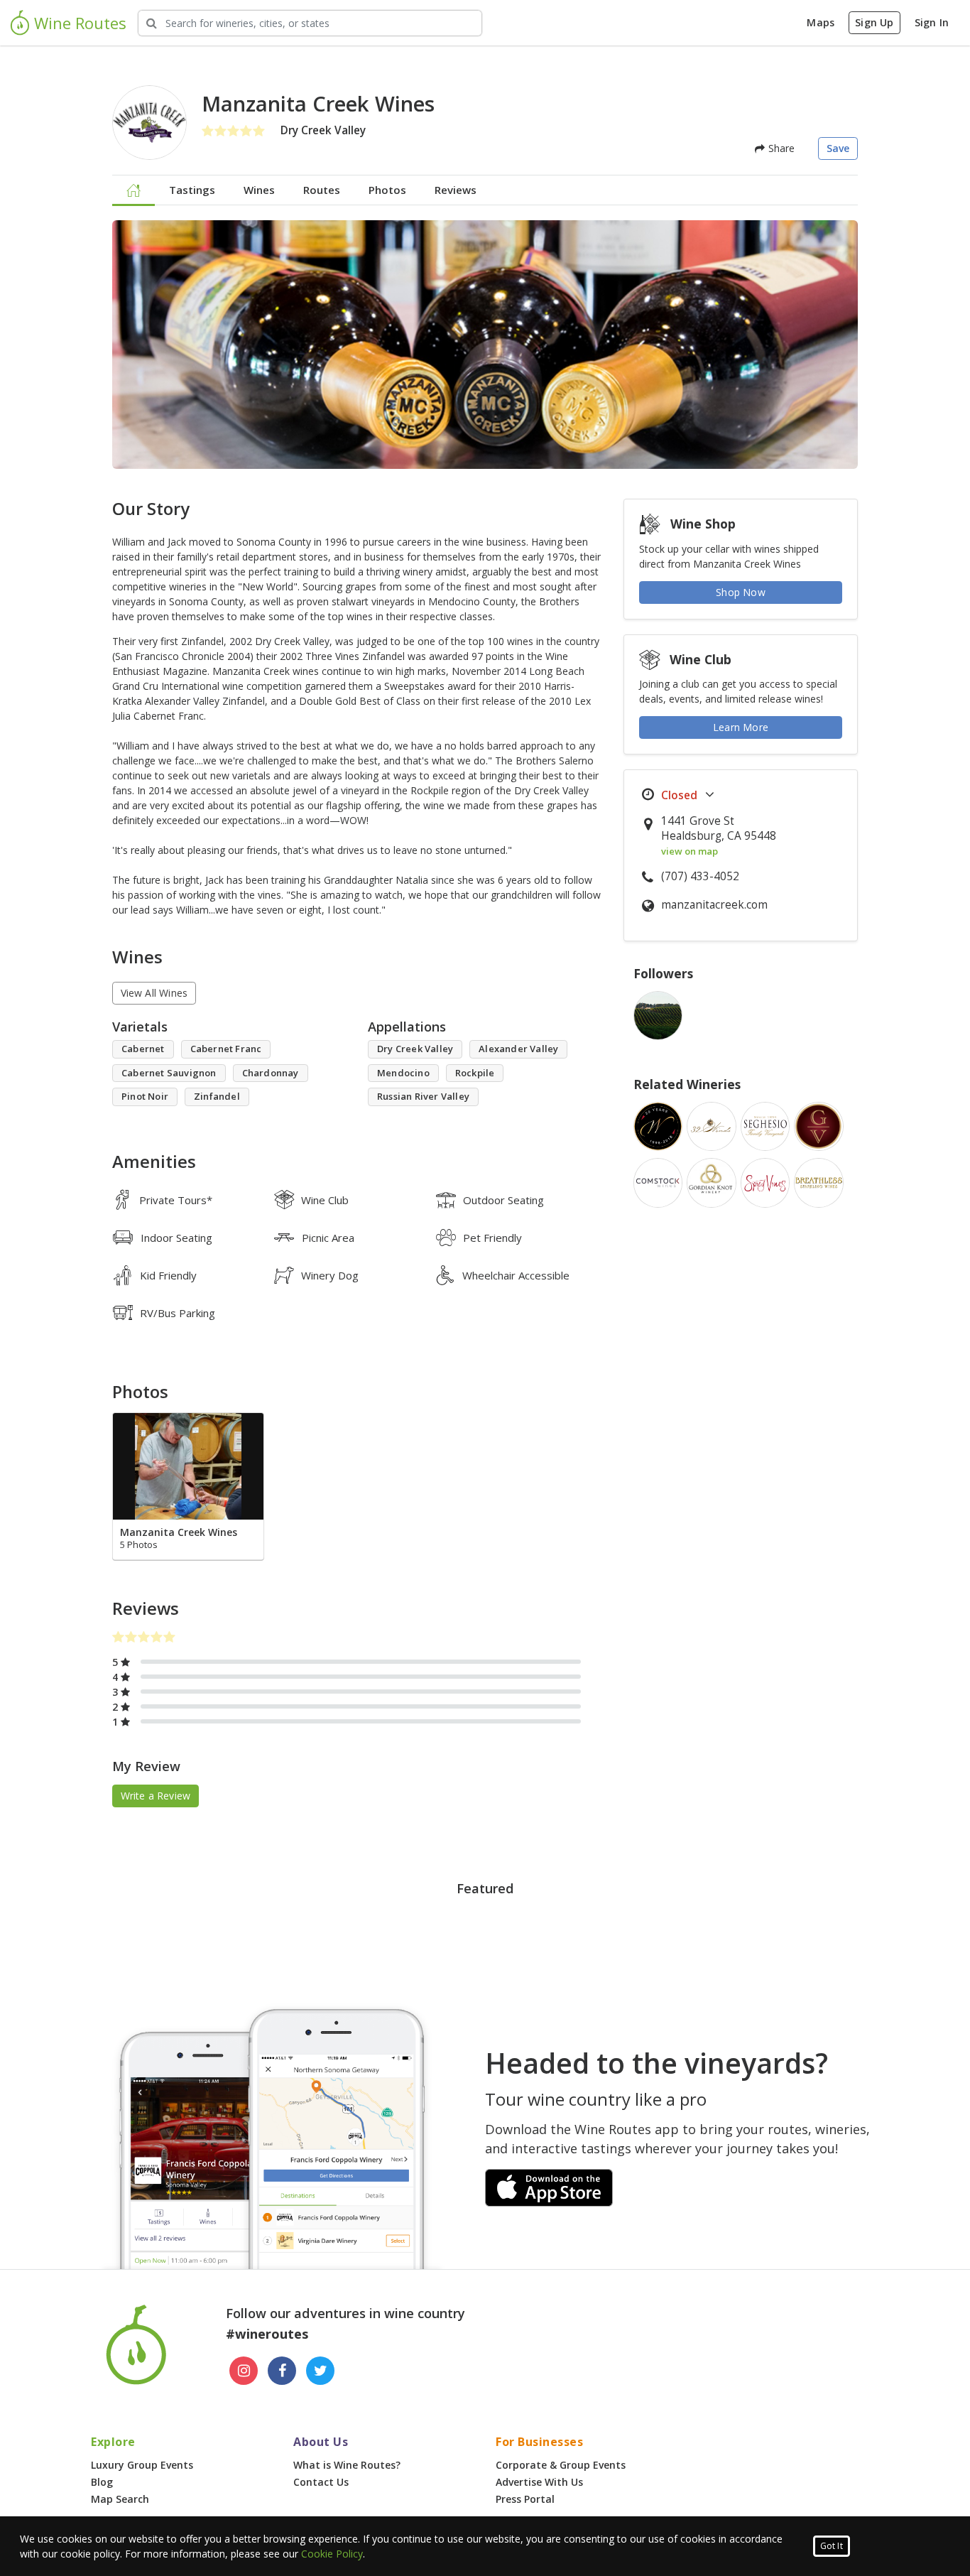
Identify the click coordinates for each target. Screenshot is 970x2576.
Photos (387, 190)
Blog (102, 2482)
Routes (322, 190)
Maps (821, 22)
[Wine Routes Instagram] (244, 2371)
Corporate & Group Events (561, 2465)
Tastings (192, 190)
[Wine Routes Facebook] (282, 2371)
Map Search (120, 2499)
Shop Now (741, 592)
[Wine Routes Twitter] (320, 2371)
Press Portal (525, 2499)
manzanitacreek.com (714, 905)
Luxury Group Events (142, 2465)
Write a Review (156, 1796)
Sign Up (874, 22)
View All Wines (154, 993)
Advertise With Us (539, 2482)
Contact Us (321, 2482)
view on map (690, 851)
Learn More (741, 727)
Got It (832, 2546)
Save (838, 148)
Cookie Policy (332, 2554)
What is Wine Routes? (347, 2465)
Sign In (932, 22)
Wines (259, 190)
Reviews (456, 190)
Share (780, 148)
